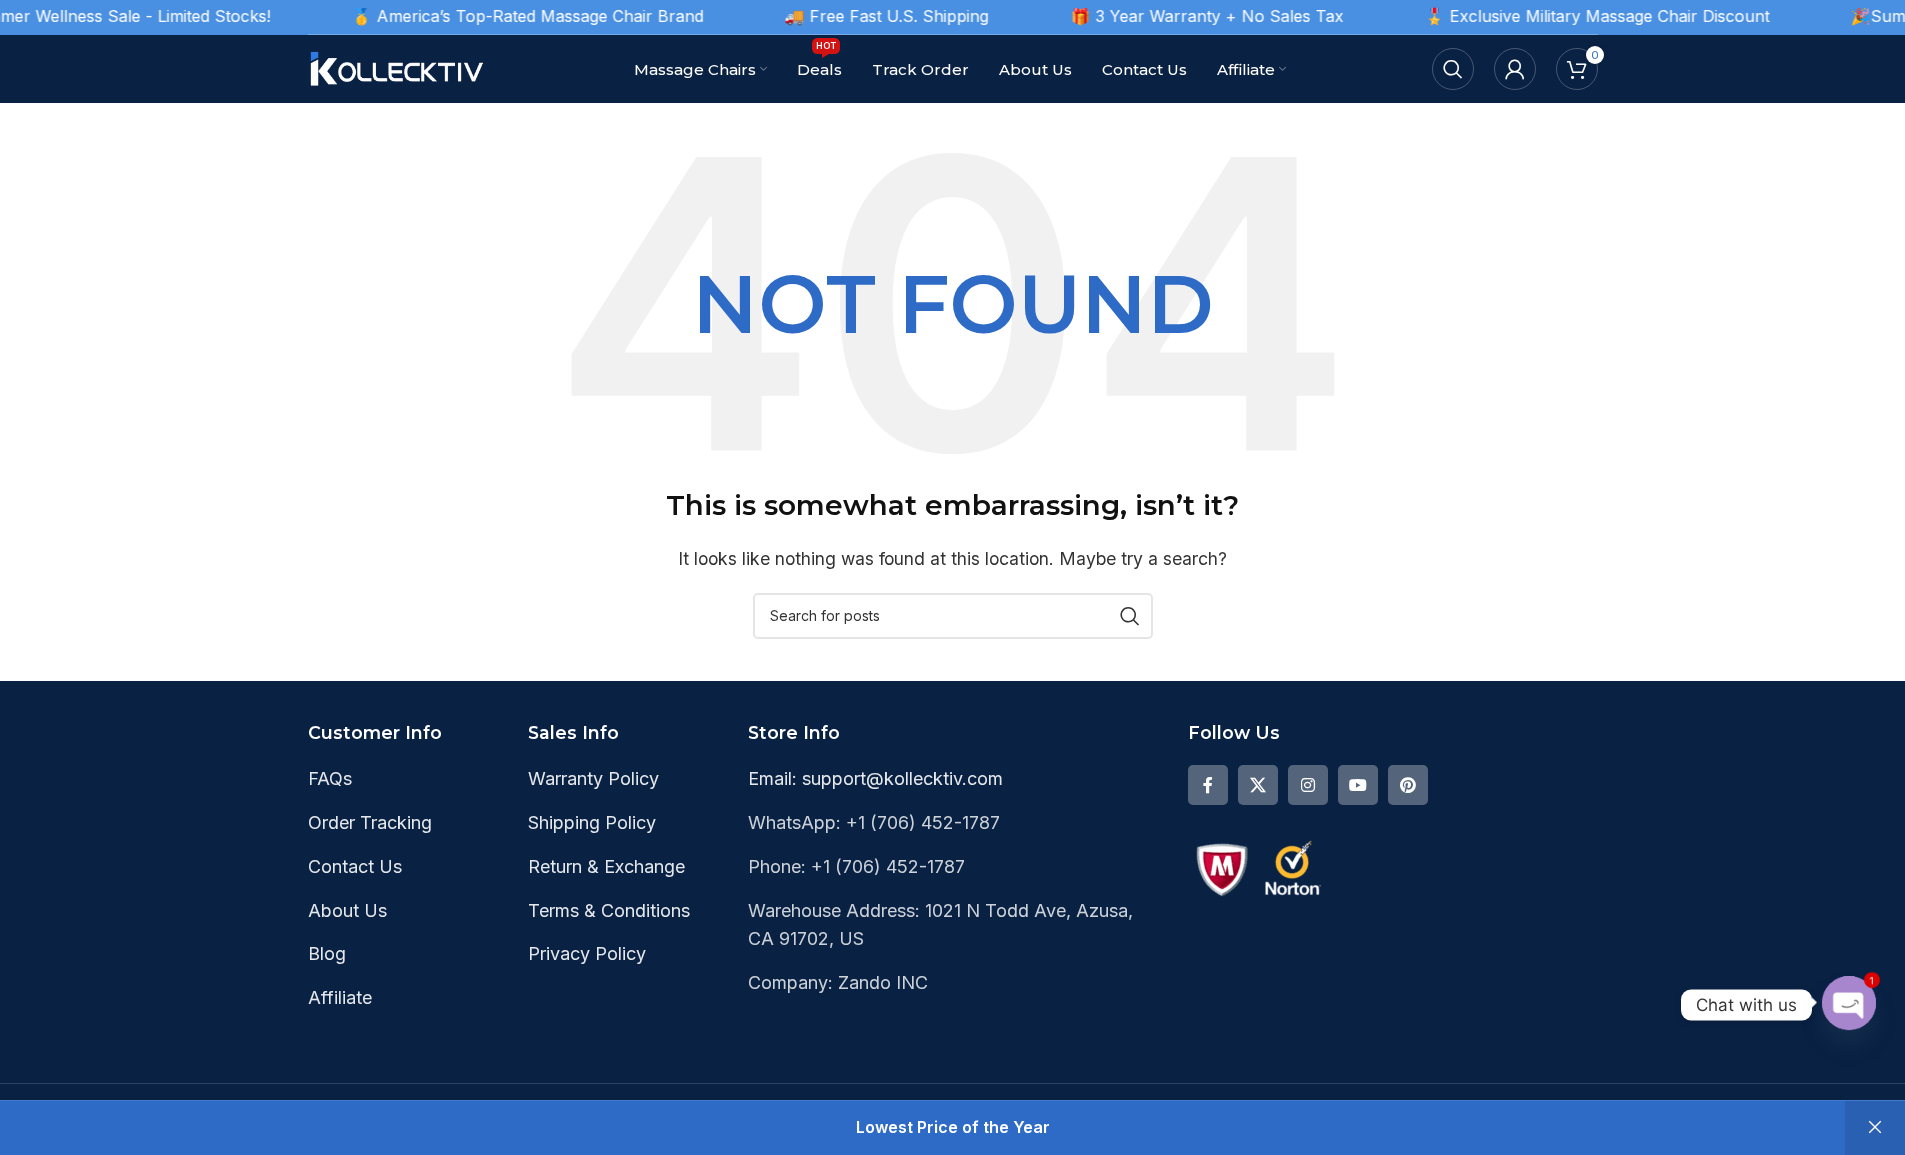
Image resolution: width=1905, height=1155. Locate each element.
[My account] (1515, 69)
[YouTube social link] (1358, 785)
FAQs (330, 778)
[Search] (1453, 69)
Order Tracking (370, 822)
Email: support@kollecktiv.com (875, 778)
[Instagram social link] (1308, 785)
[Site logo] (398, 67)
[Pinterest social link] (1408, 785)
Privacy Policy (587, 953)
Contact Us (355, 866)
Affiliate (340, 997)
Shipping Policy (592, 822)
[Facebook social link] (1208, 785)
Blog (327, 953)
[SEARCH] (1130, 616)
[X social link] (1258, 785)
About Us (347, 910)
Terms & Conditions (609, 910)
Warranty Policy (593, 778)
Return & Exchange (606, 866)
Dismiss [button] (1875, 1128)
